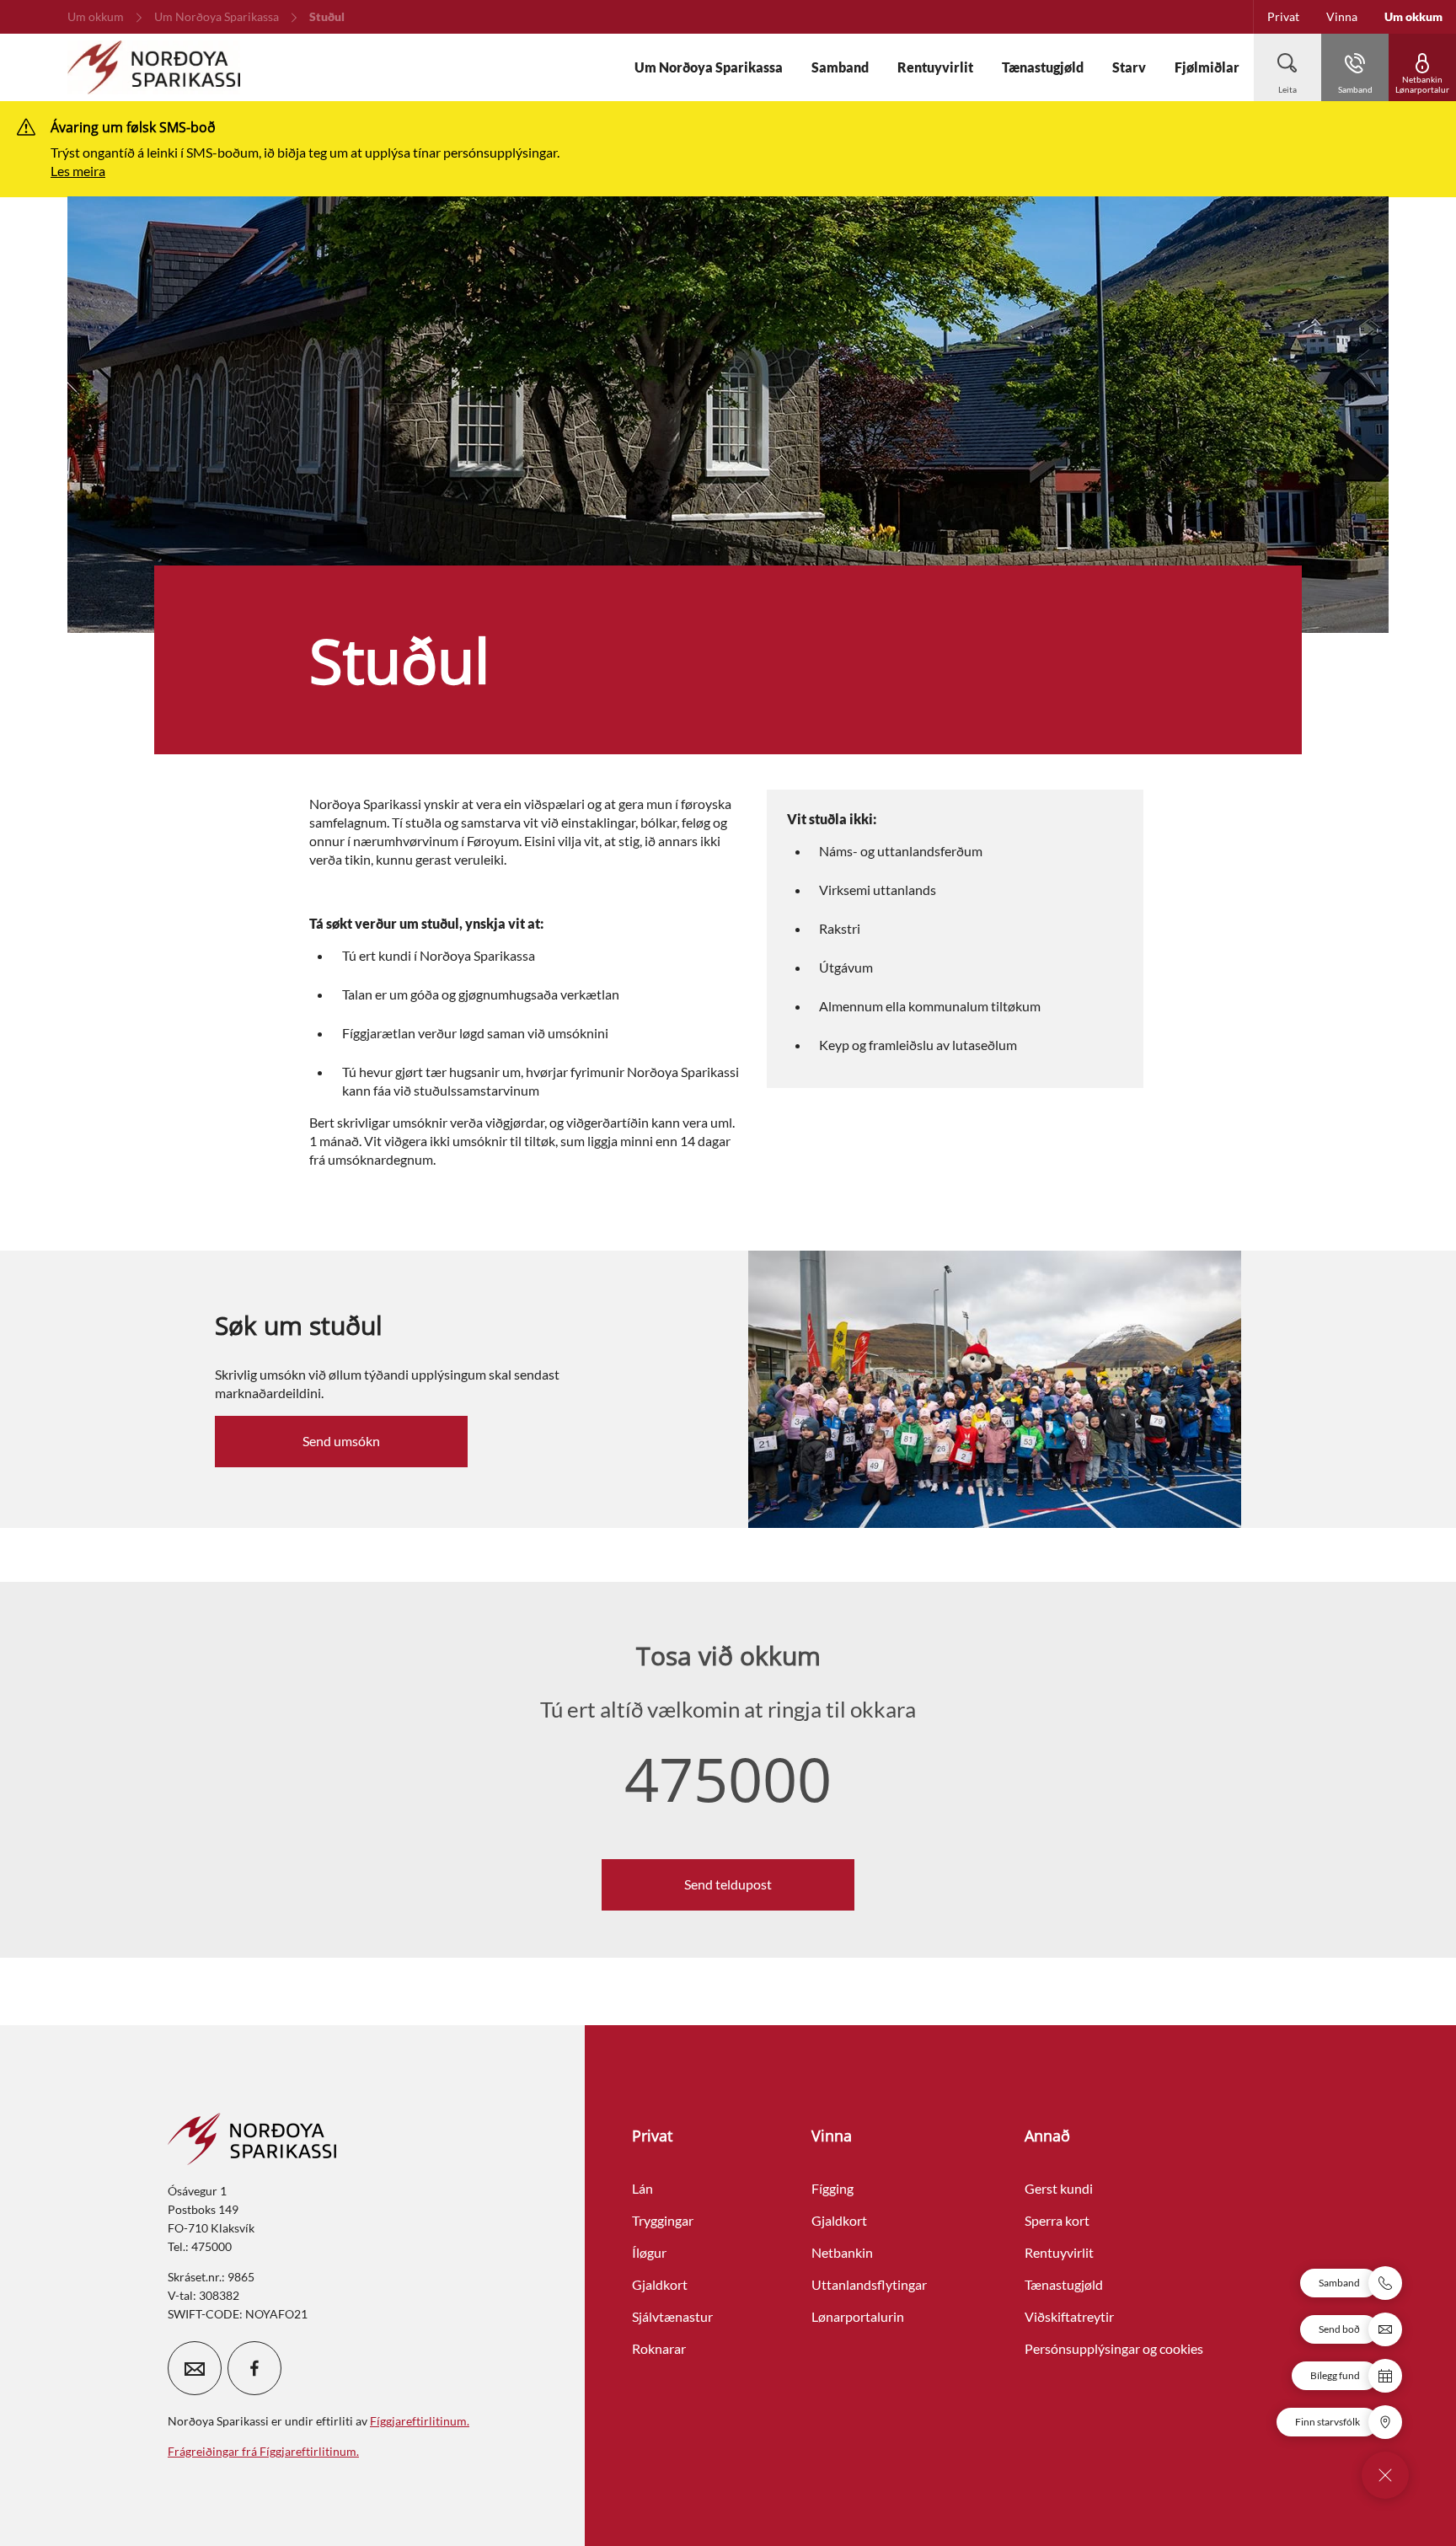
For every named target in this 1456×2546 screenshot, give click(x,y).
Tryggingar (663, 2220)
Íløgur (649, 2252)
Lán (642, 2188)
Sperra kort (1057, 2220)
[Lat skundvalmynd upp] (1385, 2475)
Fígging (832, 2188)
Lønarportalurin (858, 2316)
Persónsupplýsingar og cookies (1114, 2348)
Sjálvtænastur (672, 2316)
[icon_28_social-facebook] (254, 2368)
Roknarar (659, 2348)
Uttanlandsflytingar (869, 2284)
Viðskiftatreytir (1069, 2316)
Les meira (78, 171)
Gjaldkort (660, 2284)
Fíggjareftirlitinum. (420, 2421)
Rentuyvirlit (1059, 2252)
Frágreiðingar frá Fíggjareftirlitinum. (263, 2451)
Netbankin (842, 2252)
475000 (728, 1778)
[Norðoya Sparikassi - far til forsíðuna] (154, 67)
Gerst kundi (1059, 2188)
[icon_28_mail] (195, 2368)
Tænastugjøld (1064, 2284)
